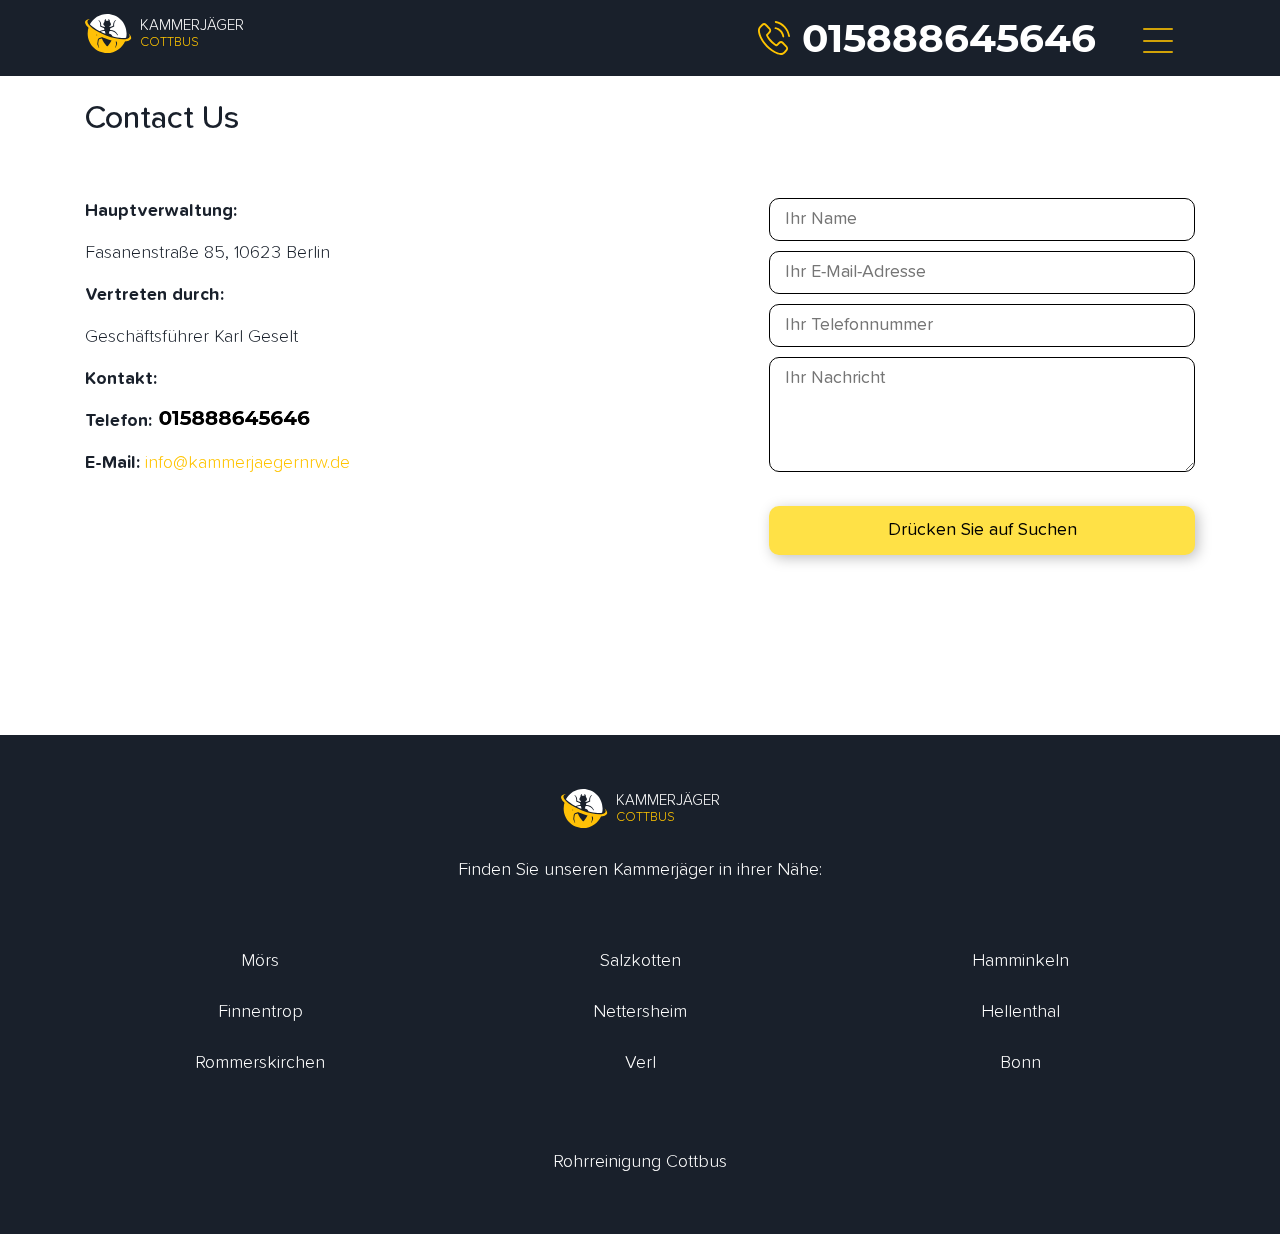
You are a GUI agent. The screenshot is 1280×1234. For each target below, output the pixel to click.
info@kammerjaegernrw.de (247, 463)
